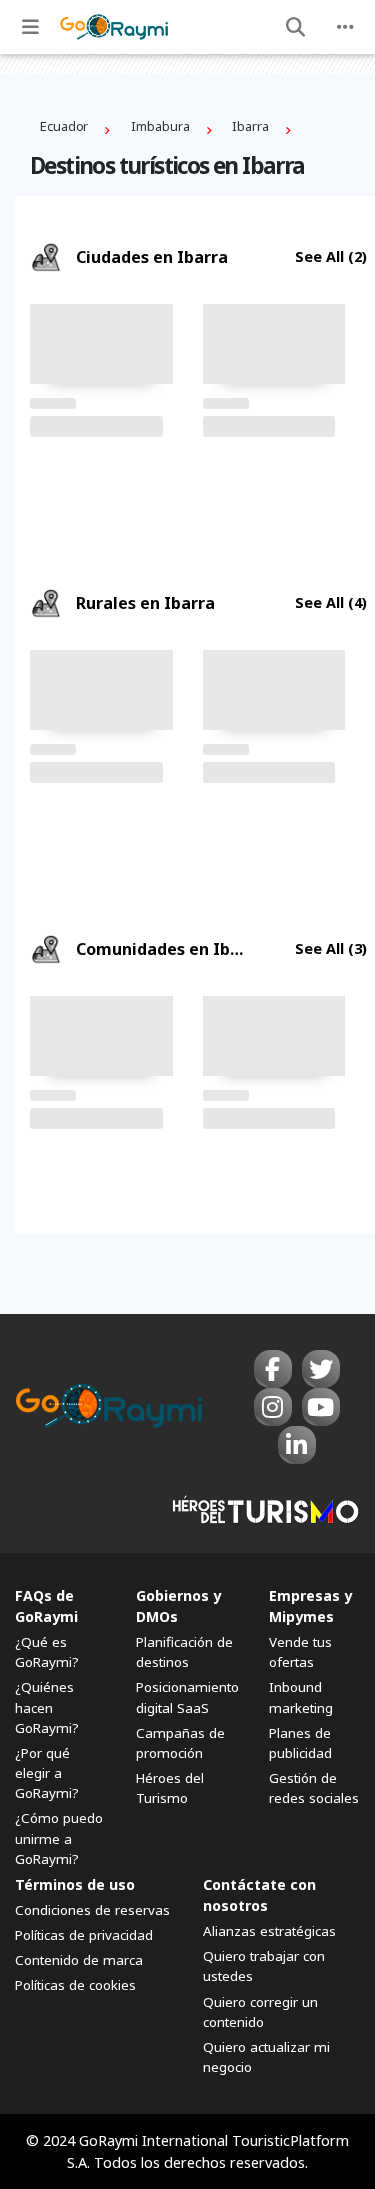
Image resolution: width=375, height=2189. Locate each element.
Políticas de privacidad (84, 1935)
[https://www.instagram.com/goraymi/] (273, 1407)
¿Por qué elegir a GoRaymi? (47, 1773)
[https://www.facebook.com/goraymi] (273, 1369)
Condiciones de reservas (92, 1910)
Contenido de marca (79, 1960)
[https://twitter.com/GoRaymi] (321, 1369)
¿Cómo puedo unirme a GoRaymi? (59, 1838)
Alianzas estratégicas (269, 1931)
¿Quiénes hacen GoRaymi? (47, 1707)
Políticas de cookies (75, 1985)
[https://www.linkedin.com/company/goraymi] (297, 1445)
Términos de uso (75, 1884)
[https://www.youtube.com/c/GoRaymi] (321, 1407)
